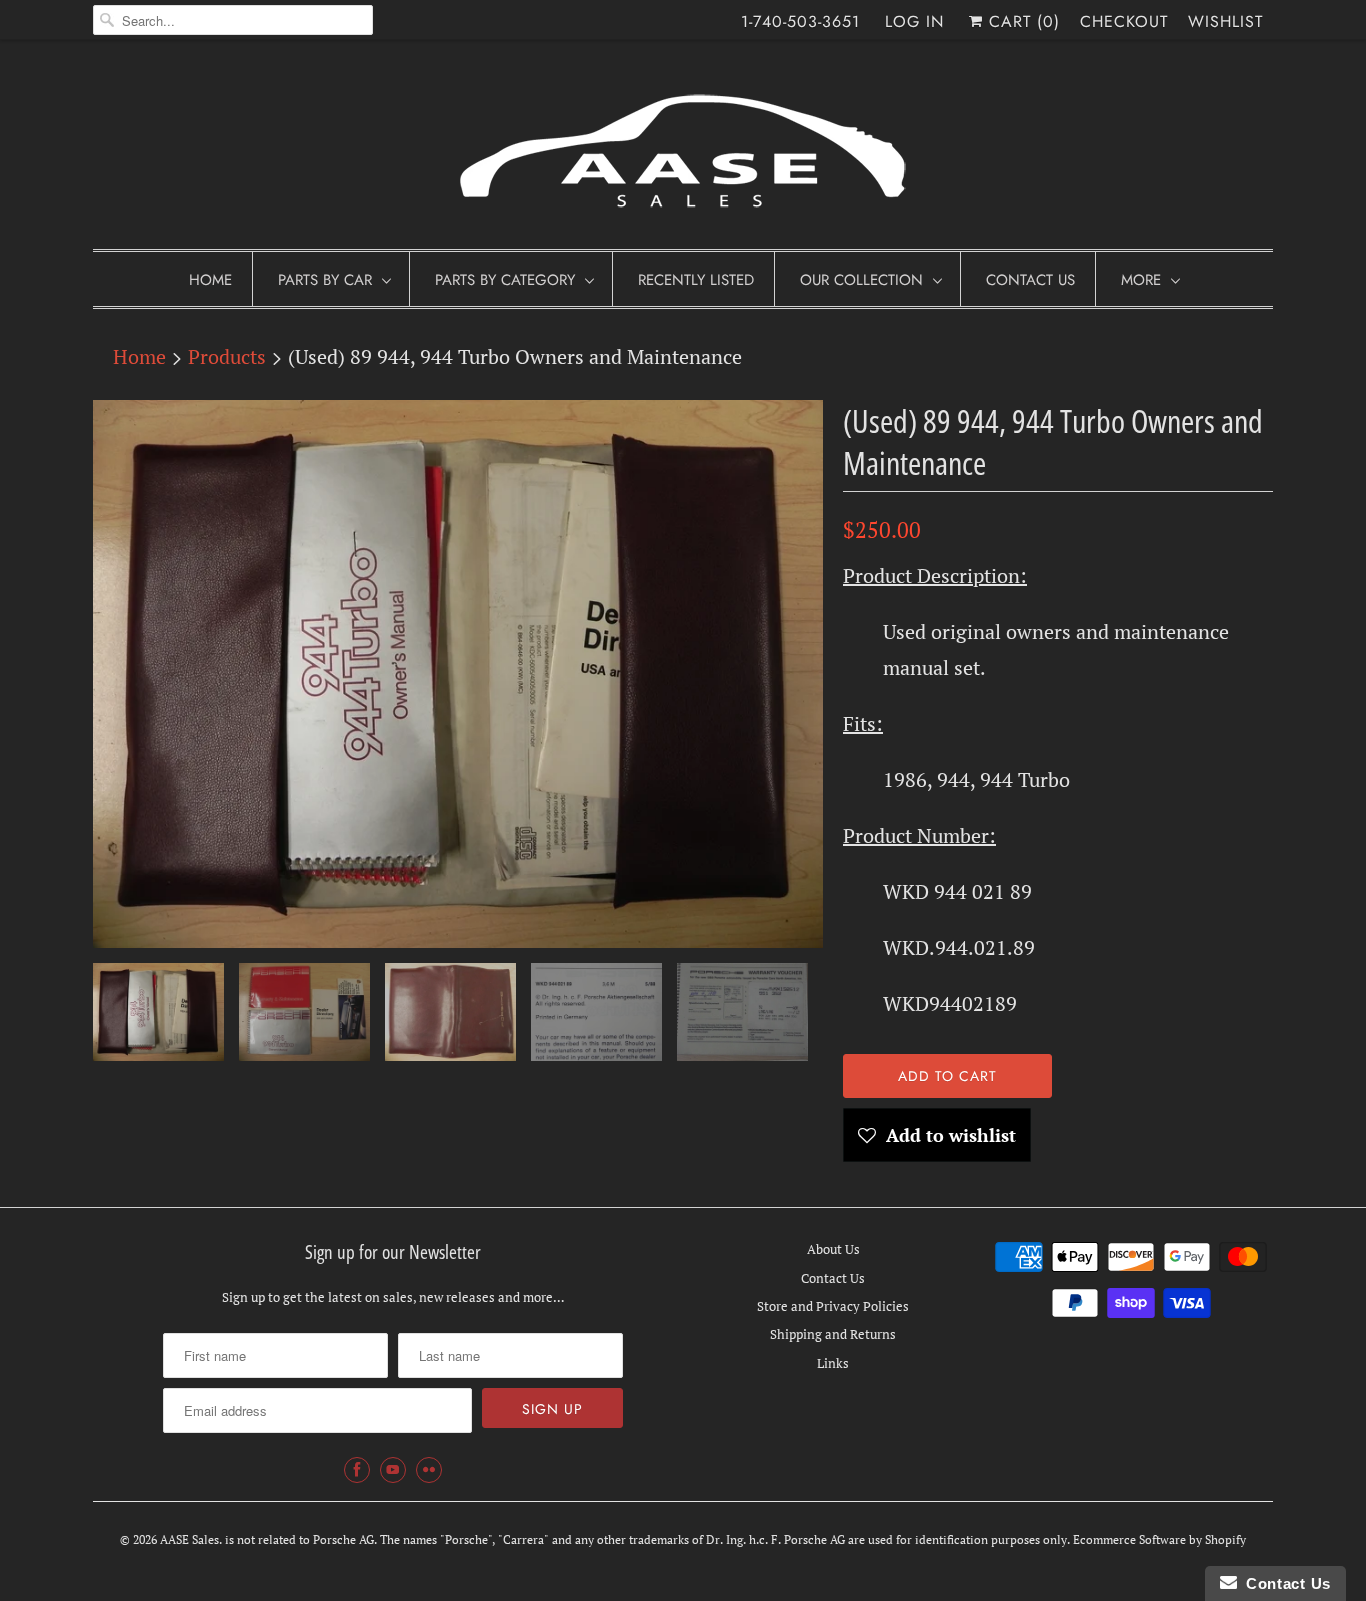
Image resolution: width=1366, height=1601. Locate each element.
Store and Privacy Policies (833, 1306)
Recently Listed (696, 280)
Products (227, 356)
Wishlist (1225, 21)
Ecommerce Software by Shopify (1159, 1539)
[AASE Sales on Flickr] (429, 1470)
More (1141, 280)
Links (833, 1363)
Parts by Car (325, 280)
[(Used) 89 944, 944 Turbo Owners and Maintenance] (458, 674)
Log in (914, 21)
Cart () (1021, 21)
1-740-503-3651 (800, 21)
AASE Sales (189, 1539)
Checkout (1124, 21)
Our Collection (861, 280)
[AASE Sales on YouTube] (393, 1470)
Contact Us (1030, 280)
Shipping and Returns (833, 1334)
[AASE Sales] (683, 149)
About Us (833, 1249)
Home (210, 280)
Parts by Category (505, 280)
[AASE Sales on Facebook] (357, 1470)
